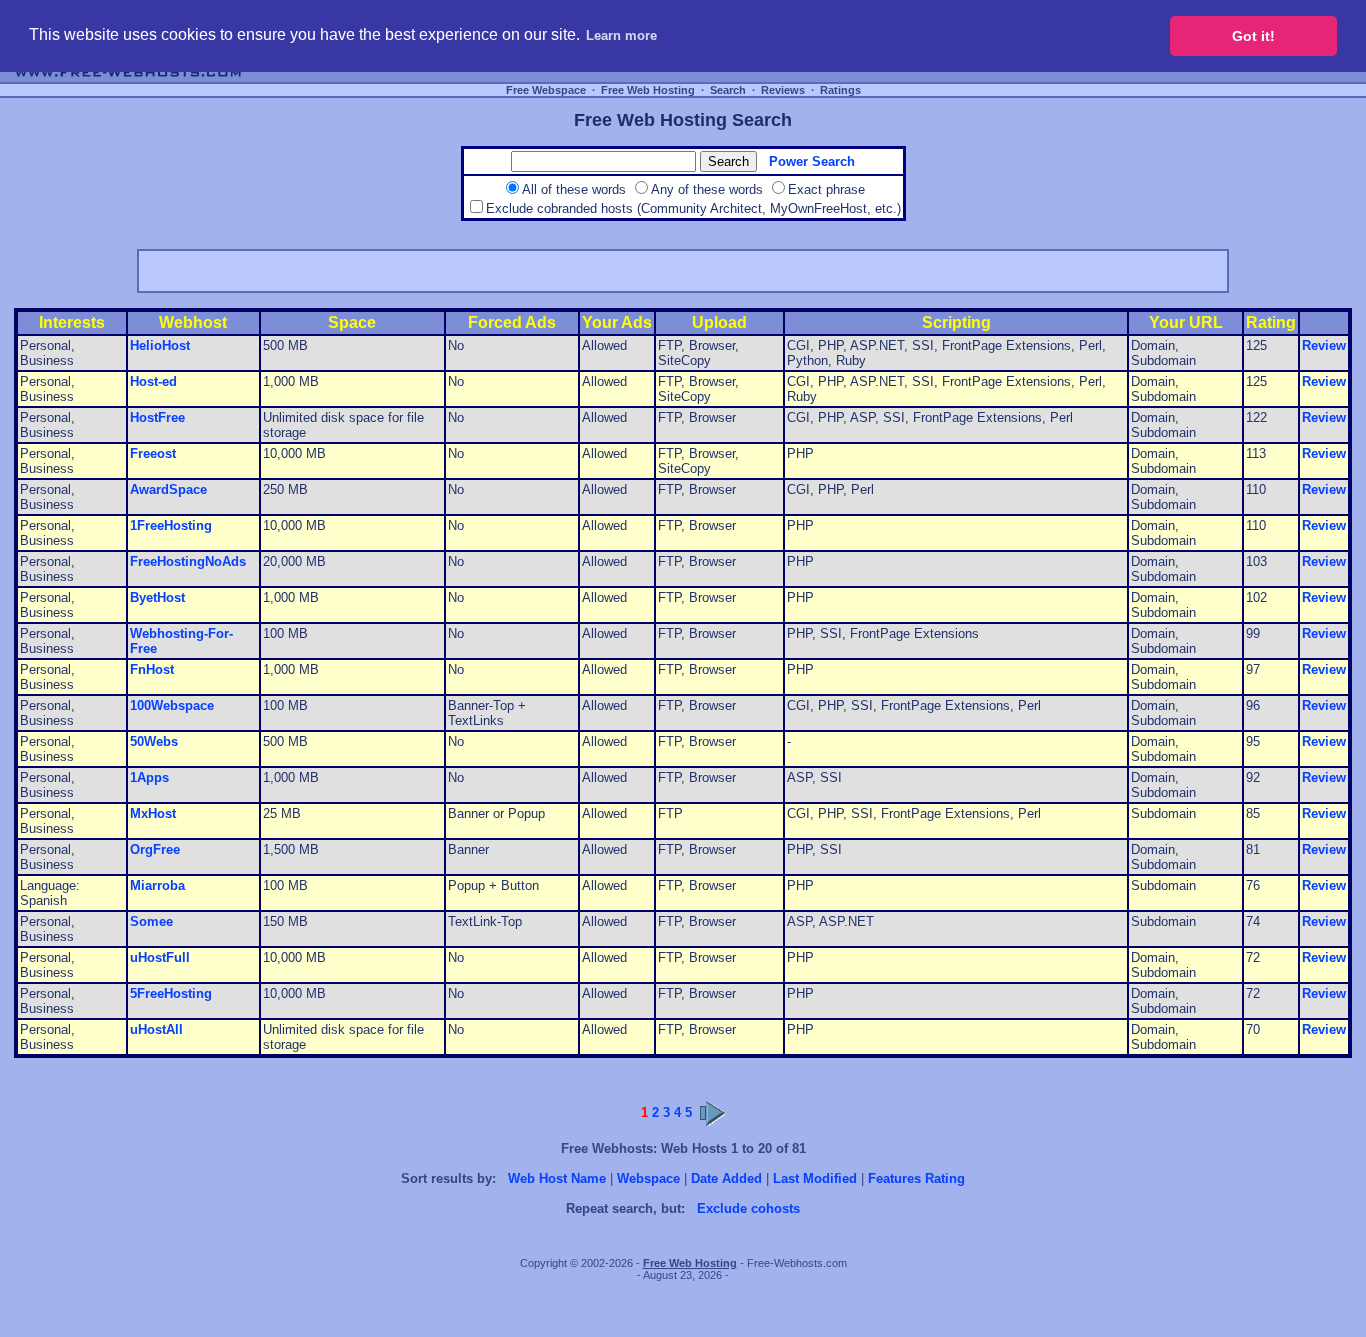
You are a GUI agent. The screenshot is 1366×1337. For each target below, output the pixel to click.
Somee (151, 921)
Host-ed (153, 381)
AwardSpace (168, 489)
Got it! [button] (1253, 36)
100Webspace (172, 705)
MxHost (153, 813)
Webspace (648, 1178)
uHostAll (156, 1029)
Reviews (783, 90)
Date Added (726, 1178)
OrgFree (155, 849)
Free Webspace (546, 90)
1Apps (149, 777)
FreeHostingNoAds (188, 561)
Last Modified (815, 1178)
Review (1324, 345)
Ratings (840, 90)
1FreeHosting (171, 525)
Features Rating (916, 1178)
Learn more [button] (621, 35)
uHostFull (160, 957)
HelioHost (160, 345)
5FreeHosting (171, 993)
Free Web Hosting (648, 90)
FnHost (152, 669)
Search (728, 90)
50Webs (154, 741)
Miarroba (157, 885)
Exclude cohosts (748, 1208)
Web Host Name (557, 1178)
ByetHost (157, 597)
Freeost (153, 453)
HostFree (157, 417)
